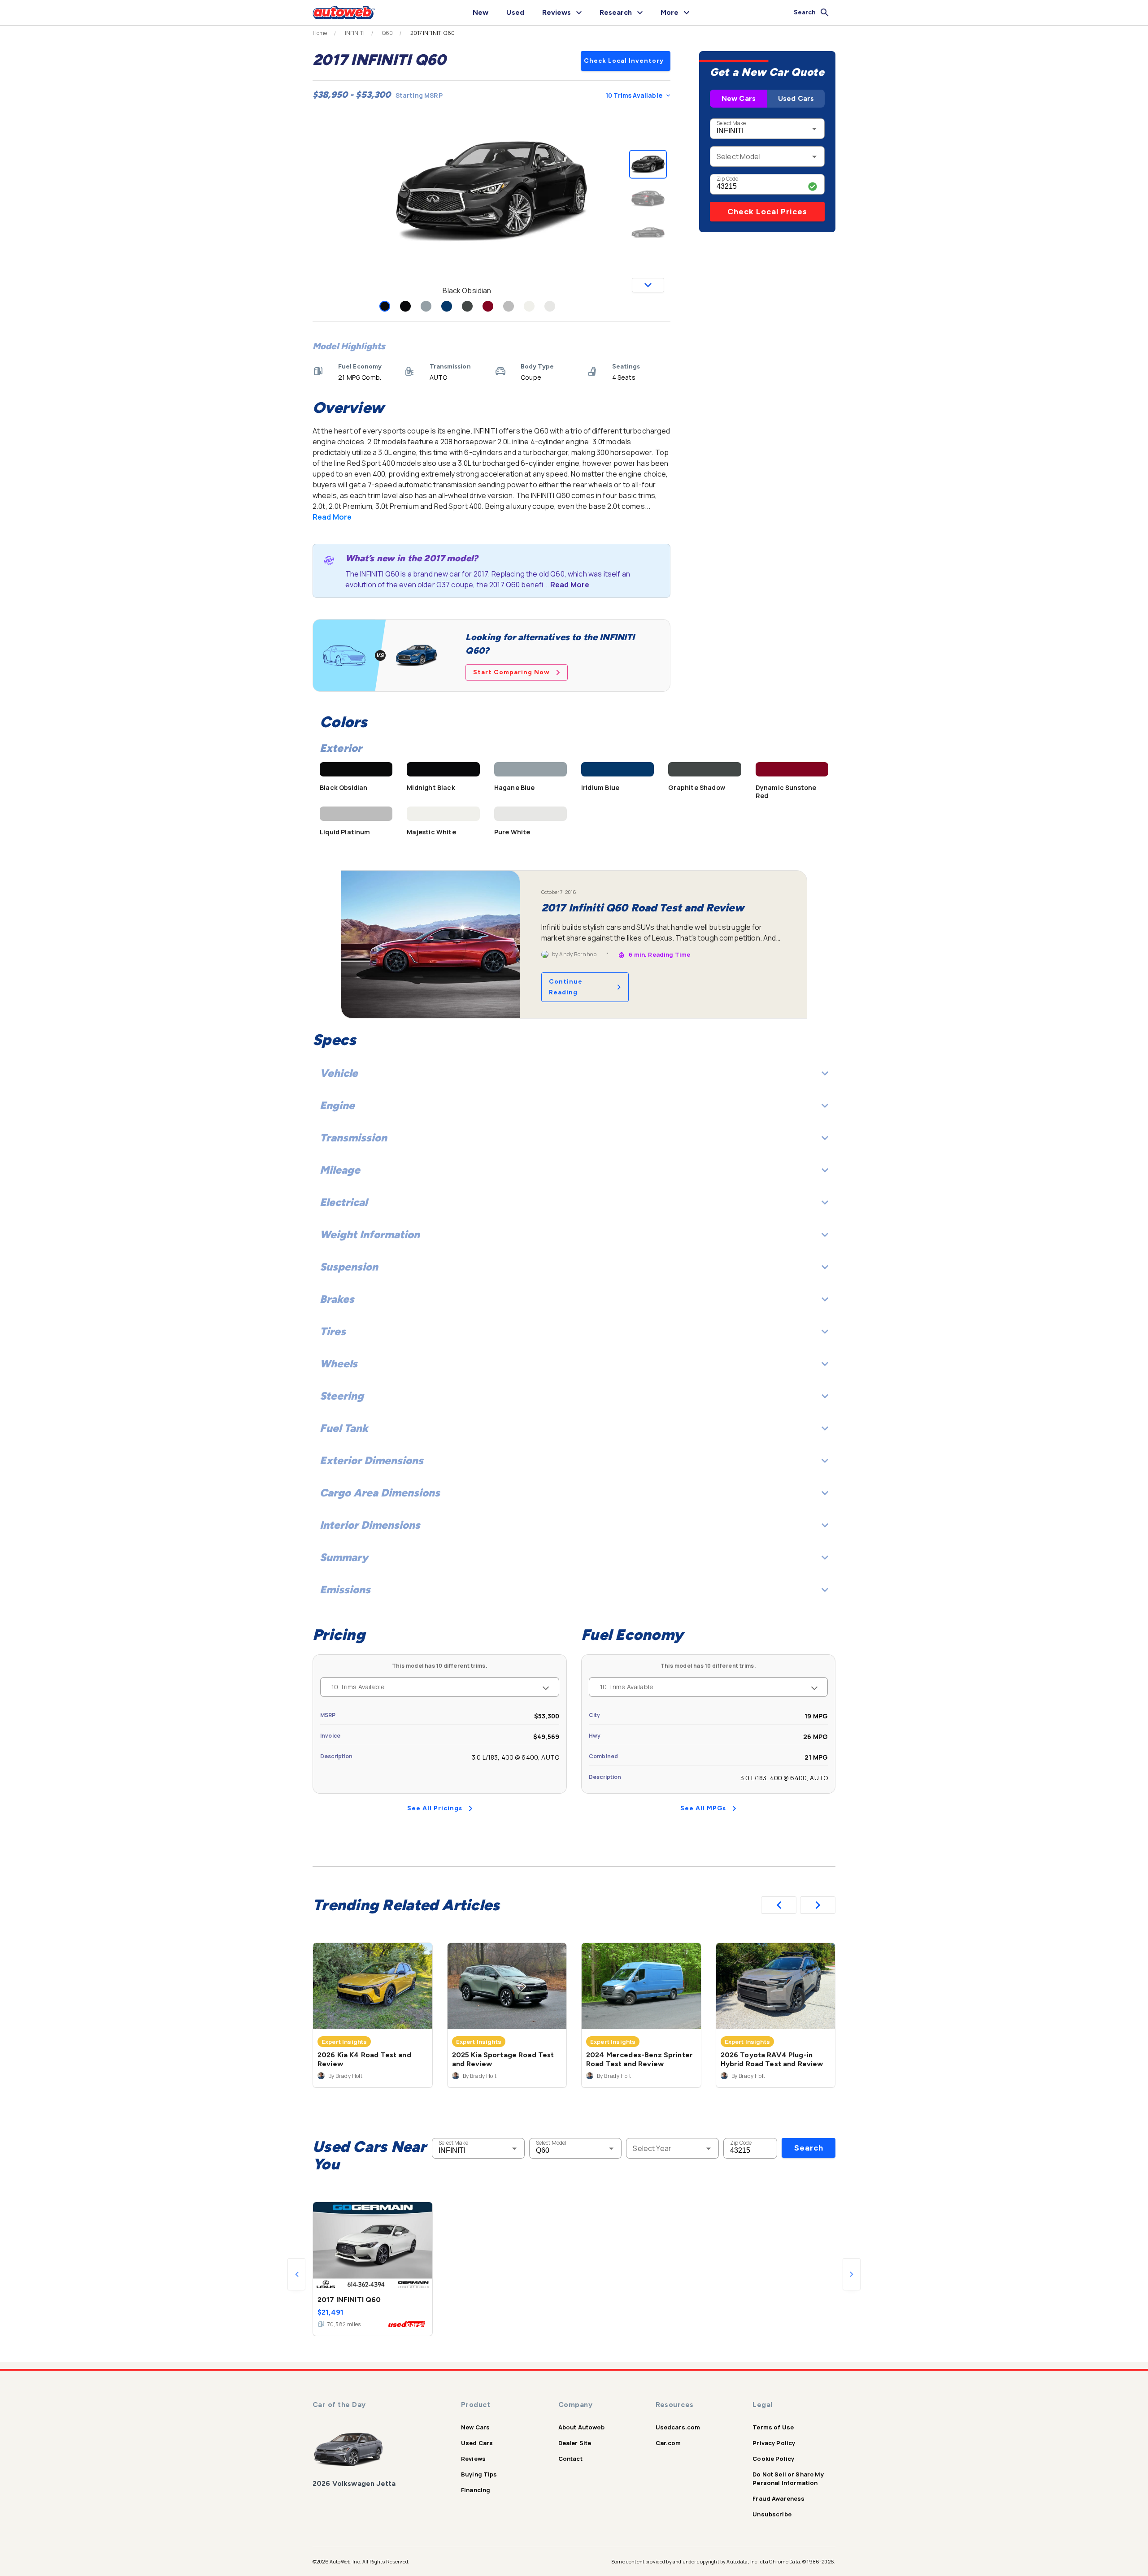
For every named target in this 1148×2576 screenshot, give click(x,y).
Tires (333, 1331)
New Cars (739, 98)
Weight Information (370, 1234)
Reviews (473, 2459)
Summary (344, 1557)
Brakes (337, 1299)
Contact (570, 2459)
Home (320, 33)
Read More (332, 517)
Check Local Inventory (624, 61)
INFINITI (355, 33)
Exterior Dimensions (372, 1460)
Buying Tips (479, 2474)
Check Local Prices (767, 212)
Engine (337, 1105)
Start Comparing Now (511, 672)
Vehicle (339, 1073)
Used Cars (796, 98)
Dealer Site (575, 2443)
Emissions (345, 1589)
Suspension (349, 1267)
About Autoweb (581, 2427)
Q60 (387, 33)
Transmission (353, 1138)
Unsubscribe (772, 2514)
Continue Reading (566, 987)
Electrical (344, 1202)
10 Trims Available (634, 95)
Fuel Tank (344, 1428)
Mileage (340, 1170)
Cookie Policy (773, 2459)
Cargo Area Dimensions (380, 1493)
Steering (342, 1396)
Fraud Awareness (778, 2498)
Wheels (339, 1364)
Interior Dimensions (370, 1525)
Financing (476, 2490)
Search (809, 2148)
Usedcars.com (678, 2427)
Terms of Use (773, 2427)
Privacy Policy (774, 2443)
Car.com (668, 2443)
